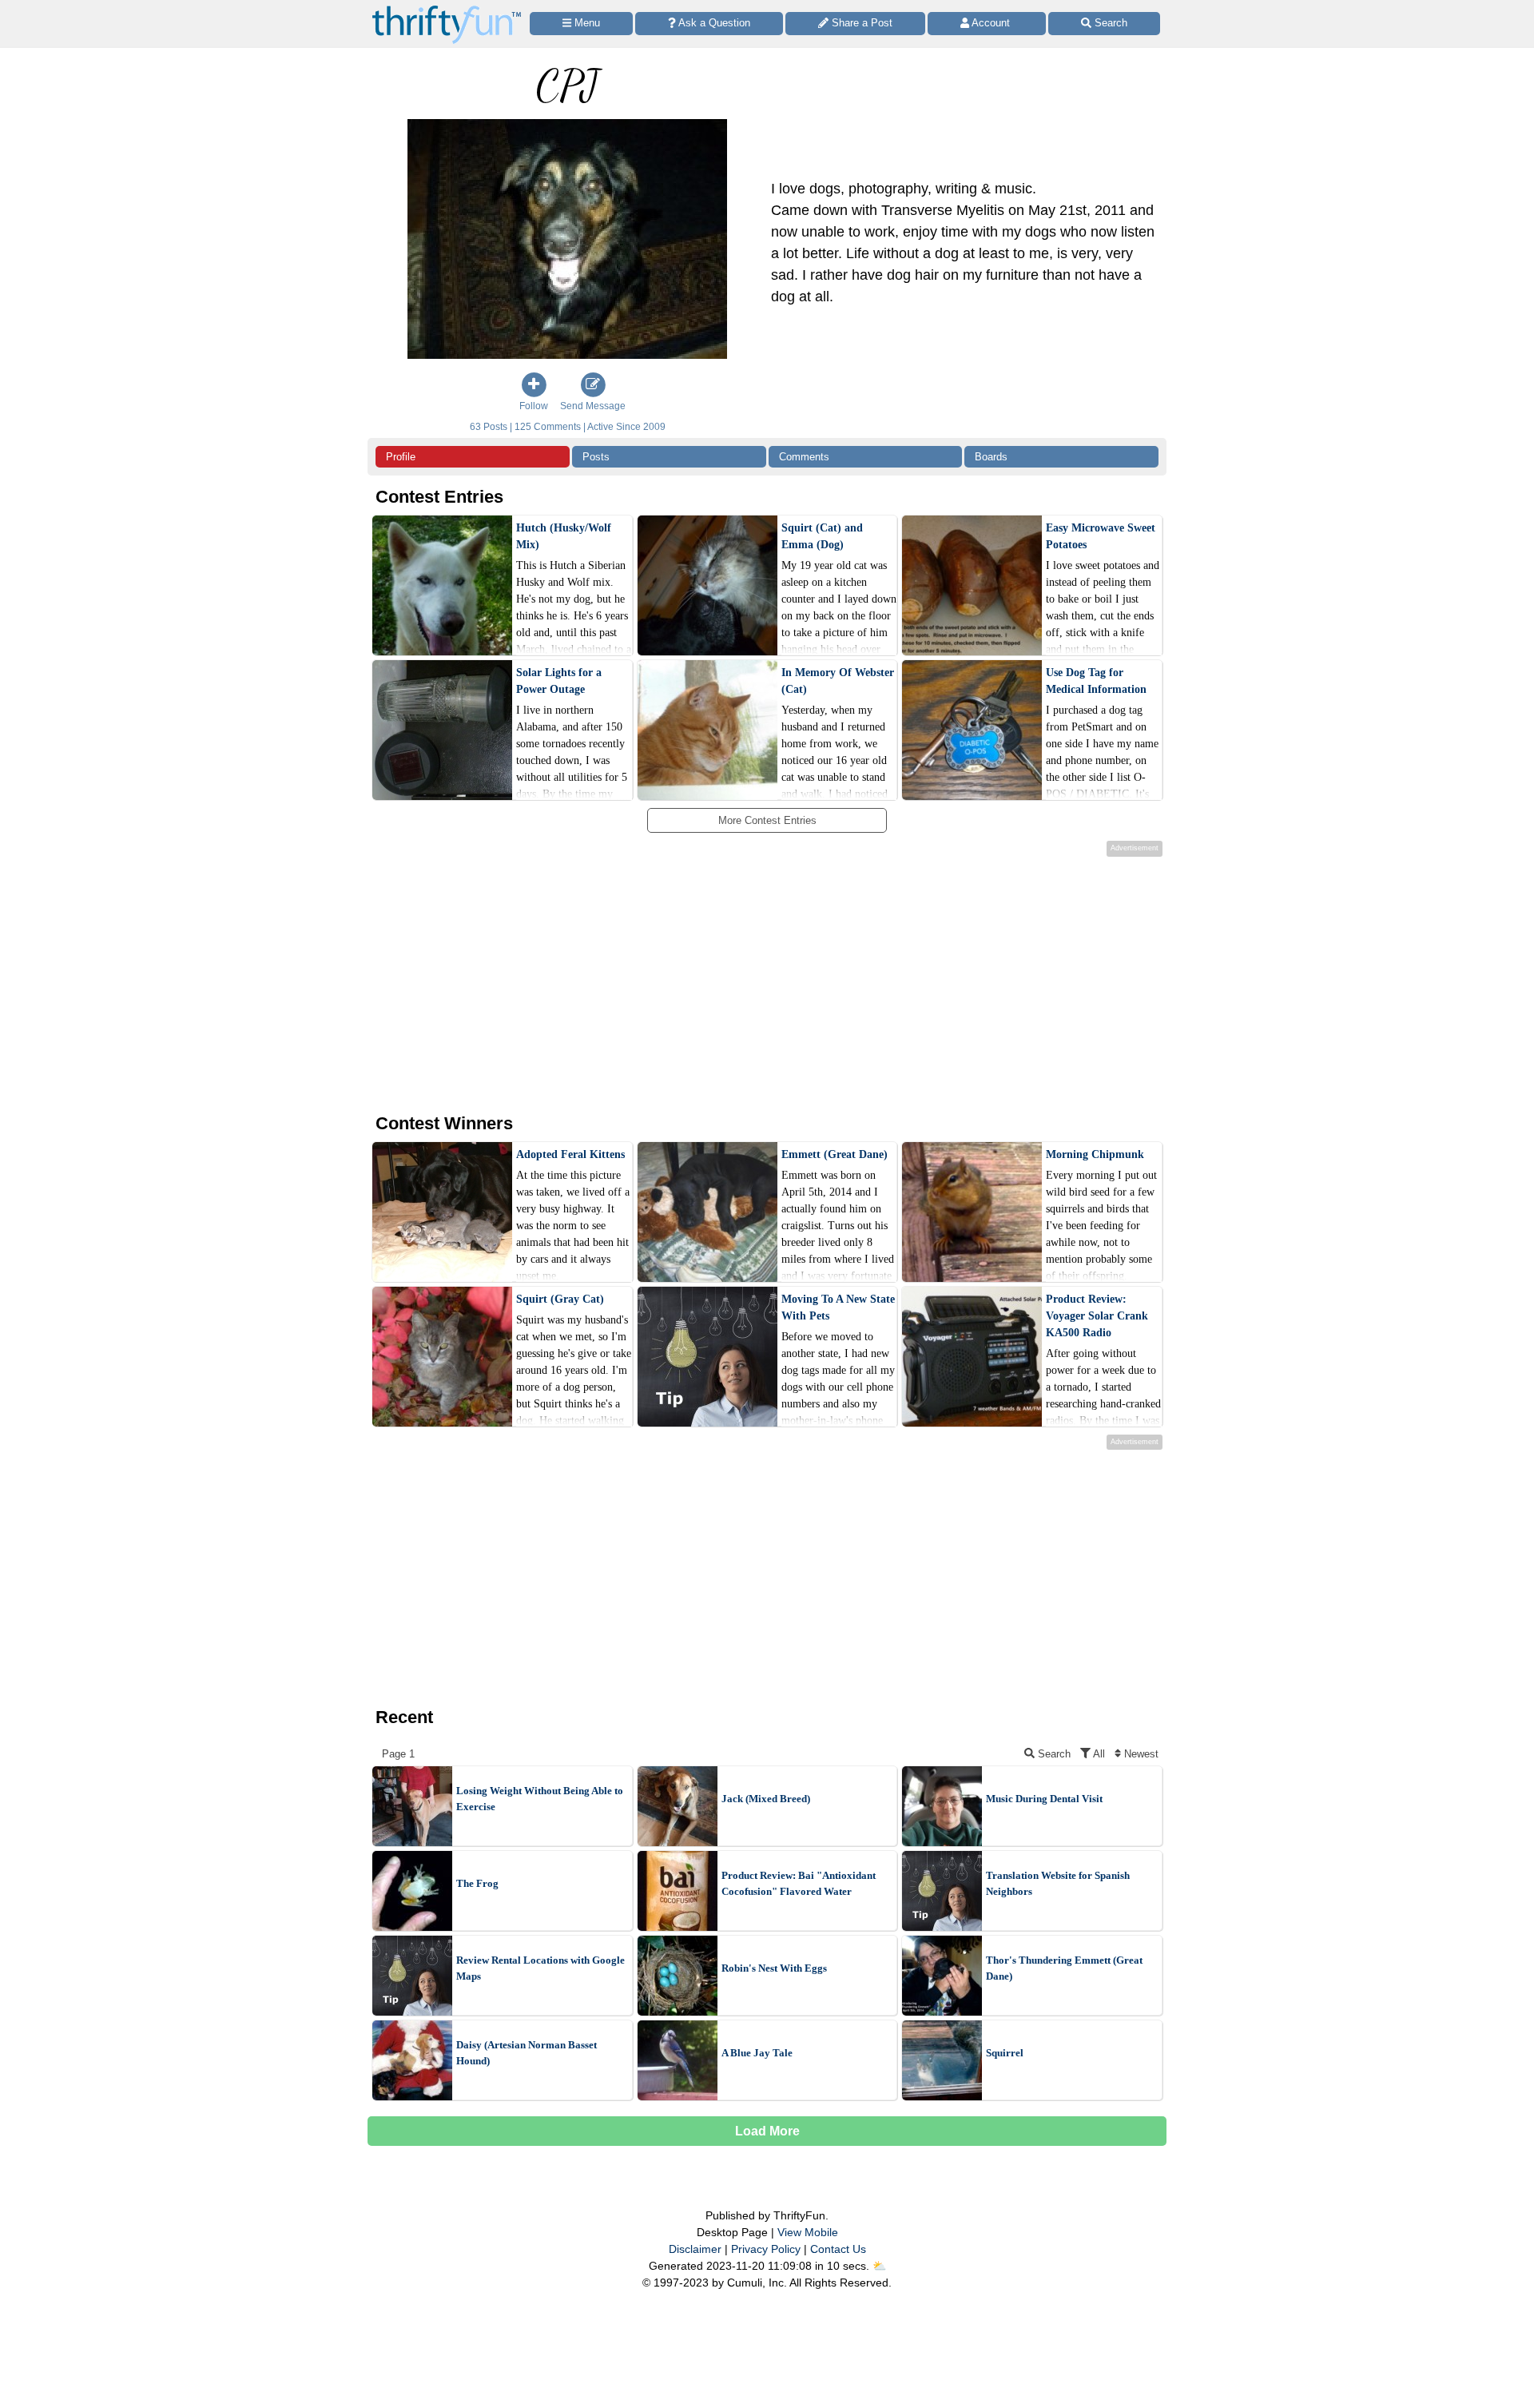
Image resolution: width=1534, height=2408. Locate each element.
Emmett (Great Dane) (835, 1154)
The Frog (477, 1883)
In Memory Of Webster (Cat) (838, 681)
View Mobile (808, 2232)
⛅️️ (879, 2266)
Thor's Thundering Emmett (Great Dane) (1064, 1968)
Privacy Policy (766, 2249)
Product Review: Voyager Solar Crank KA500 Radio (1097, 1316)
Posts (596, 457)
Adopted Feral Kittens (570, 1154)
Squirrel (1005, 2053)
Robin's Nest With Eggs (774, 1968)
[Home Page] (447, 9)
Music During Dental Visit (1044, 1799)
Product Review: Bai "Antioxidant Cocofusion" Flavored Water (799, 1883)
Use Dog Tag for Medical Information (1096, 681)
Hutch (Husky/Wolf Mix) (564, 536)
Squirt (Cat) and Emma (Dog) (822, 536)
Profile (401, 457)
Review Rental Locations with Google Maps (540, 1968)
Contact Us (838, 2249)
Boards (991, 457)
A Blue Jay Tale (757, 2053)
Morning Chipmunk (1095, 1154)
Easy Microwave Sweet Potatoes (1101, 536)
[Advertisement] (754, 982)
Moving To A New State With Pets (838, 1307)
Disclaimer (695, 2249)
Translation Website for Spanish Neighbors (1058, 1883)
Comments (804, 457)
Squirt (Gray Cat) (560, 1299)
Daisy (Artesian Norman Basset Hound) (527, 2053)
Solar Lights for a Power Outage (559, 681)
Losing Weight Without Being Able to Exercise (540, 1799)
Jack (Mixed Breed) (766, 1799)
